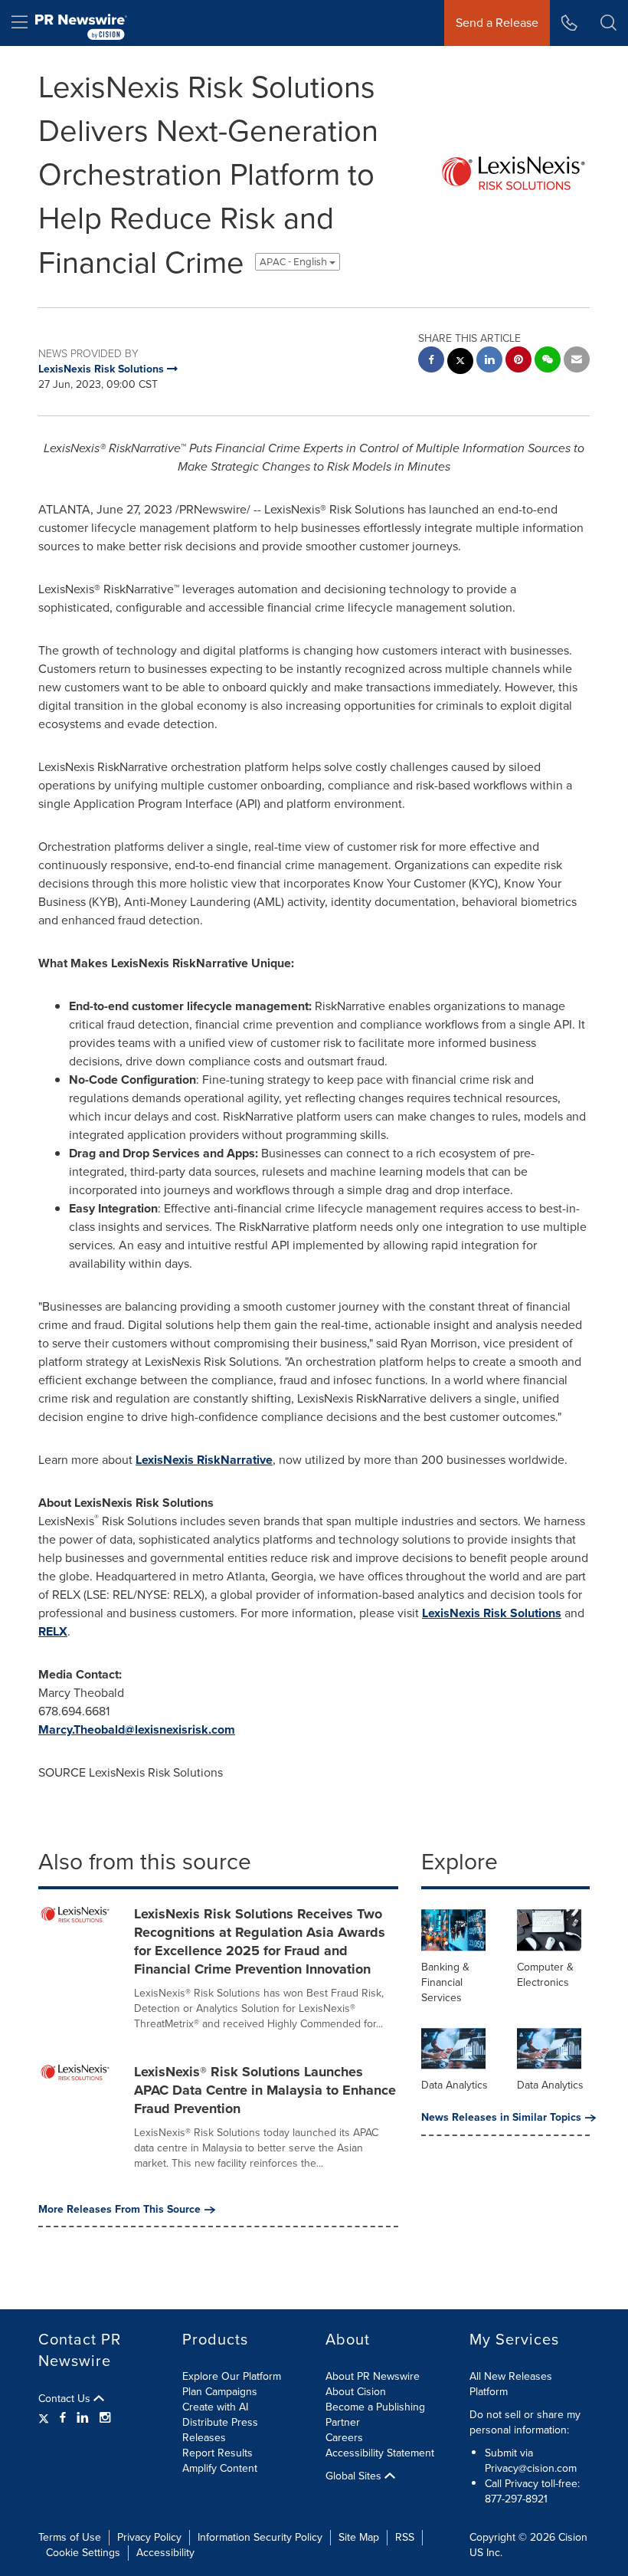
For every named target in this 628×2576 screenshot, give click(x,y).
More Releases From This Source (119, 2210)
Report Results (218, 2453)
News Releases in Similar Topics (501, 2118)
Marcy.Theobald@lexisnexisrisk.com (137, 1729)
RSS (405, 2537)
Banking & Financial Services (445, 1982)
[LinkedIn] (83, 2418)
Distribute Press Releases (220, 2430)
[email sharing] (577, 361)
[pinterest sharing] (518, 361)
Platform (489, 2392)
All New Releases (511, 2376)
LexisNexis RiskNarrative (204, 1460)
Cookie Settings (83, 2553)
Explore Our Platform (232, 2376)
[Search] (608, 23)
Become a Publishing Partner (375, 2415)
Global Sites (355, 2476)
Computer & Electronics (545, 1975)
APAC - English (294, 262)
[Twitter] (46, 2418)
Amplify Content (220, 2468)
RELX (53, 1631)
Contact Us (66, 2399)
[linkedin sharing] (489, 361)
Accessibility (165, 2553)
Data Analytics (455, 2085)
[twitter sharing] (460, 363)
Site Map (359, 2537)
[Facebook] (63, 2418)
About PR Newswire (373, 2376)
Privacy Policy (149, 2537)
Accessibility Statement (380, 2453)
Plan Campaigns (220, 2392)
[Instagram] (105, 2418)
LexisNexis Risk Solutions (492, 1613)
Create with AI (215, 2407)
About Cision (356, 2392)
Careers (344, 2438)
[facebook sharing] (431, 361)
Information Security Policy (260, 2537)
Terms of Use (70, 2537)
